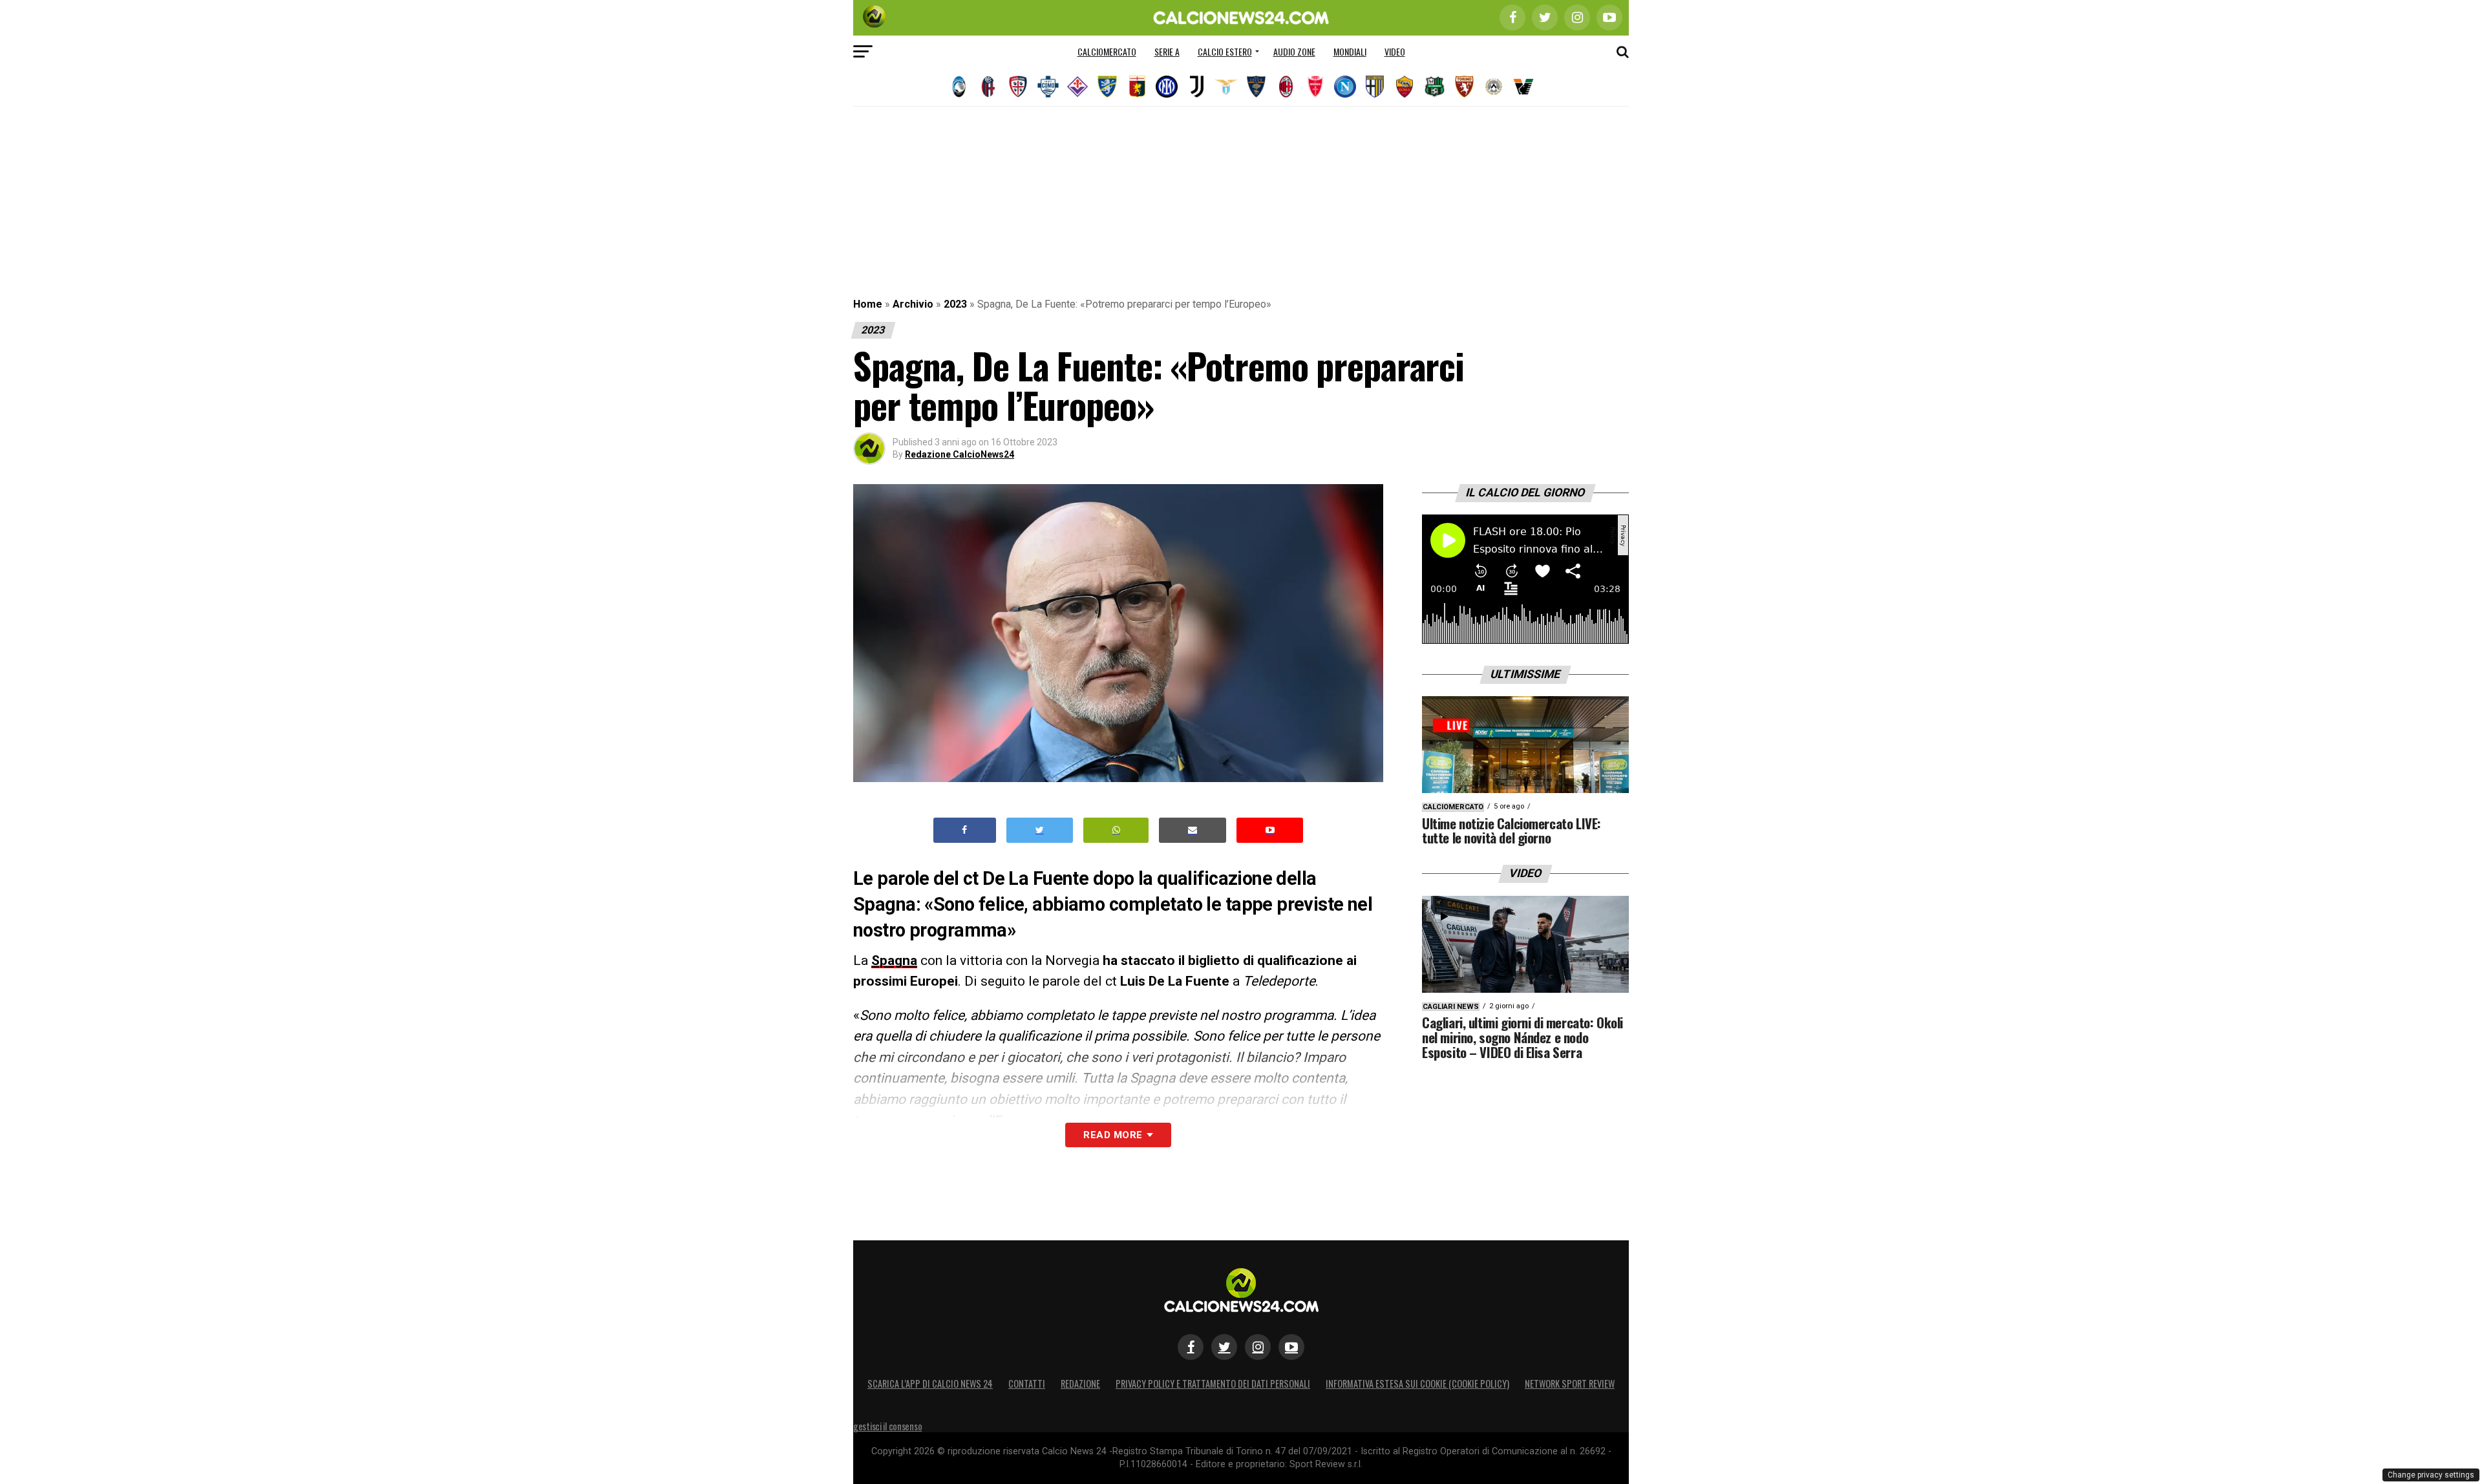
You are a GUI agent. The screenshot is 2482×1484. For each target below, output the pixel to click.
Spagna (894, 960)
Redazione (1080, 1383)
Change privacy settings (2431, 1475)
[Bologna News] (988, 87)
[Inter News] (1167, 87)
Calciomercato (1107, 51)
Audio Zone (1294, 51)
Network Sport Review (1570, 1383)
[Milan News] (1286, 87)
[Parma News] (1375, 87)
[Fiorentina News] (1077, 87)
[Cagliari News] (1018, 87)
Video (1395, 51)
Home (868, 304)
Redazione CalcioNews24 (960, 454)
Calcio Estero (1225, 51)
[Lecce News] (1256, 87)
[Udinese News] (1494, 87)
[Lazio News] (1226, 87)
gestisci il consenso (887, 1426)
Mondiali (1350, 51)
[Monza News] (1315, 87)
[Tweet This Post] (1040, 830)
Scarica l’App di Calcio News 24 (930, 1383)
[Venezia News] (1523, 87)
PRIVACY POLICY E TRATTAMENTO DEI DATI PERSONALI (1213, 1383)
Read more (1113, 1135)
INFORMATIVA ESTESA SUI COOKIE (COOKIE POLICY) (1417, 1383)
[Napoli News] (1345, 87)
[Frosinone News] (1107, 87)
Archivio (913, 304)
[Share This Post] (1116, 830)
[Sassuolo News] (1434, 87)
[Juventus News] (1196, 87)
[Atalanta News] (959, 87)
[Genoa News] (1137, 87)
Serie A (1167, 51)
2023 (955, 304)
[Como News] (1048, 87)
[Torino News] (1464, 87)
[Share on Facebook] (965, 830)
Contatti (1027, 1383)
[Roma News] (1405, 87)
